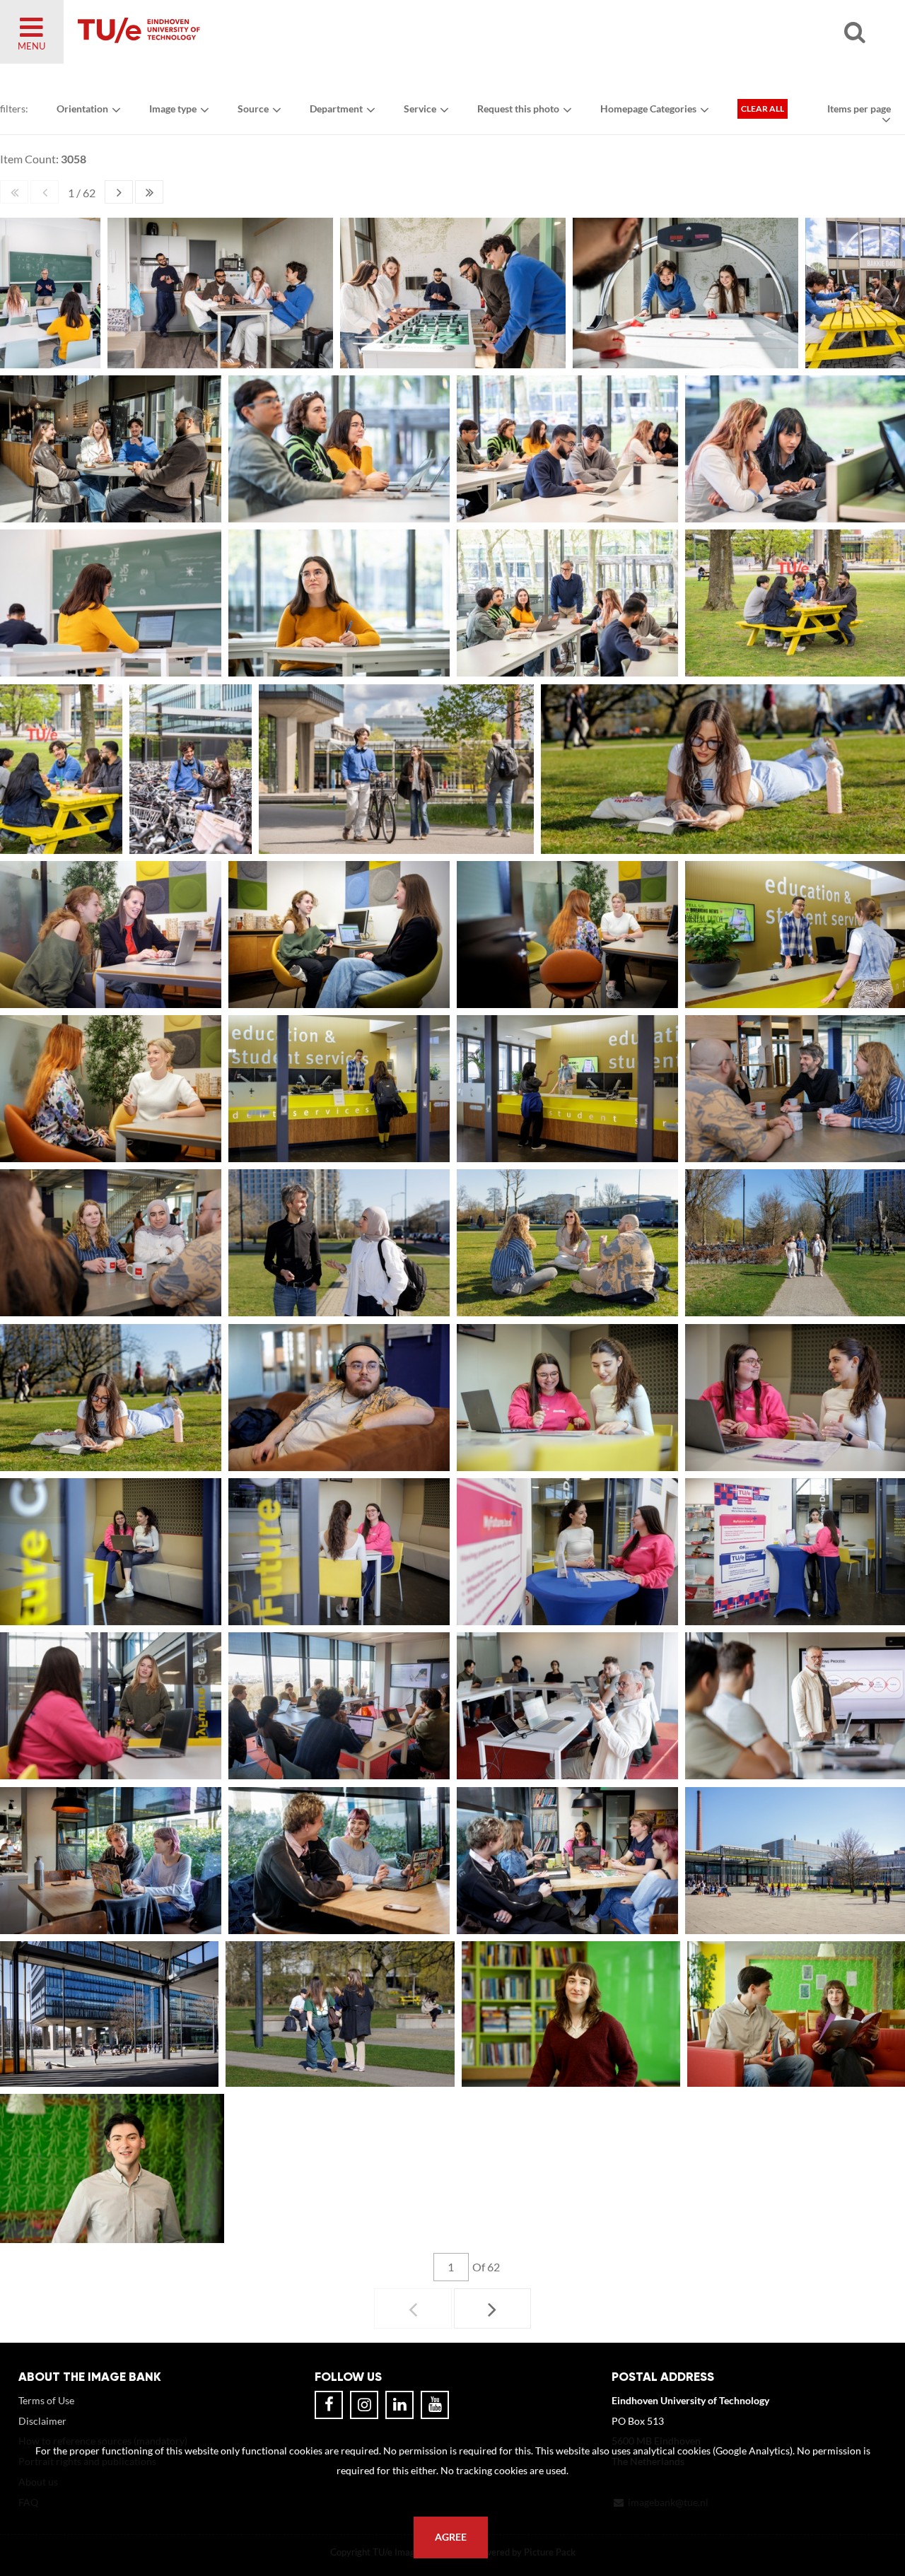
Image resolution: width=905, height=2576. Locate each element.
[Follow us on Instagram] (364, 2405)
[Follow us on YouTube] (435, 2405)
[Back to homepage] (240, 32)
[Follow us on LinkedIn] (399, 2405)
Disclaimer (42, 2421)
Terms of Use (46, 2400)
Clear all (763, 109)
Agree (451, 2537)
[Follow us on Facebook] (329, 2405)
